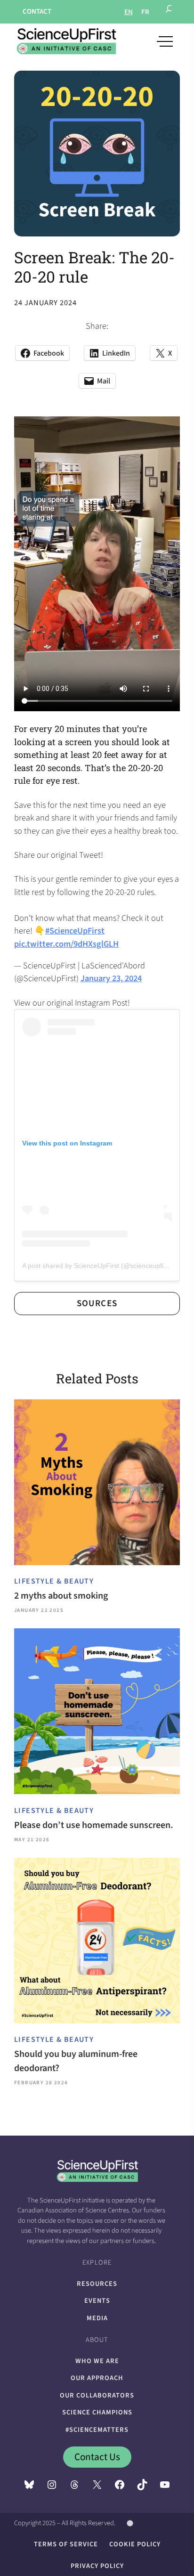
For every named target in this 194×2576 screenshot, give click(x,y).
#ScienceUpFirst (75, 931)
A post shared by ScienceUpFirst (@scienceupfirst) (98, 1266)
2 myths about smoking (61, 1596)
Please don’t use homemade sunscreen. (94, 1825)
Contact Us (97, 2457)
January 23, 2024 (111, 978)
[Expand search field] (170, 12)
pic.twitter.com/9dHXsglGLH (66, 944)
